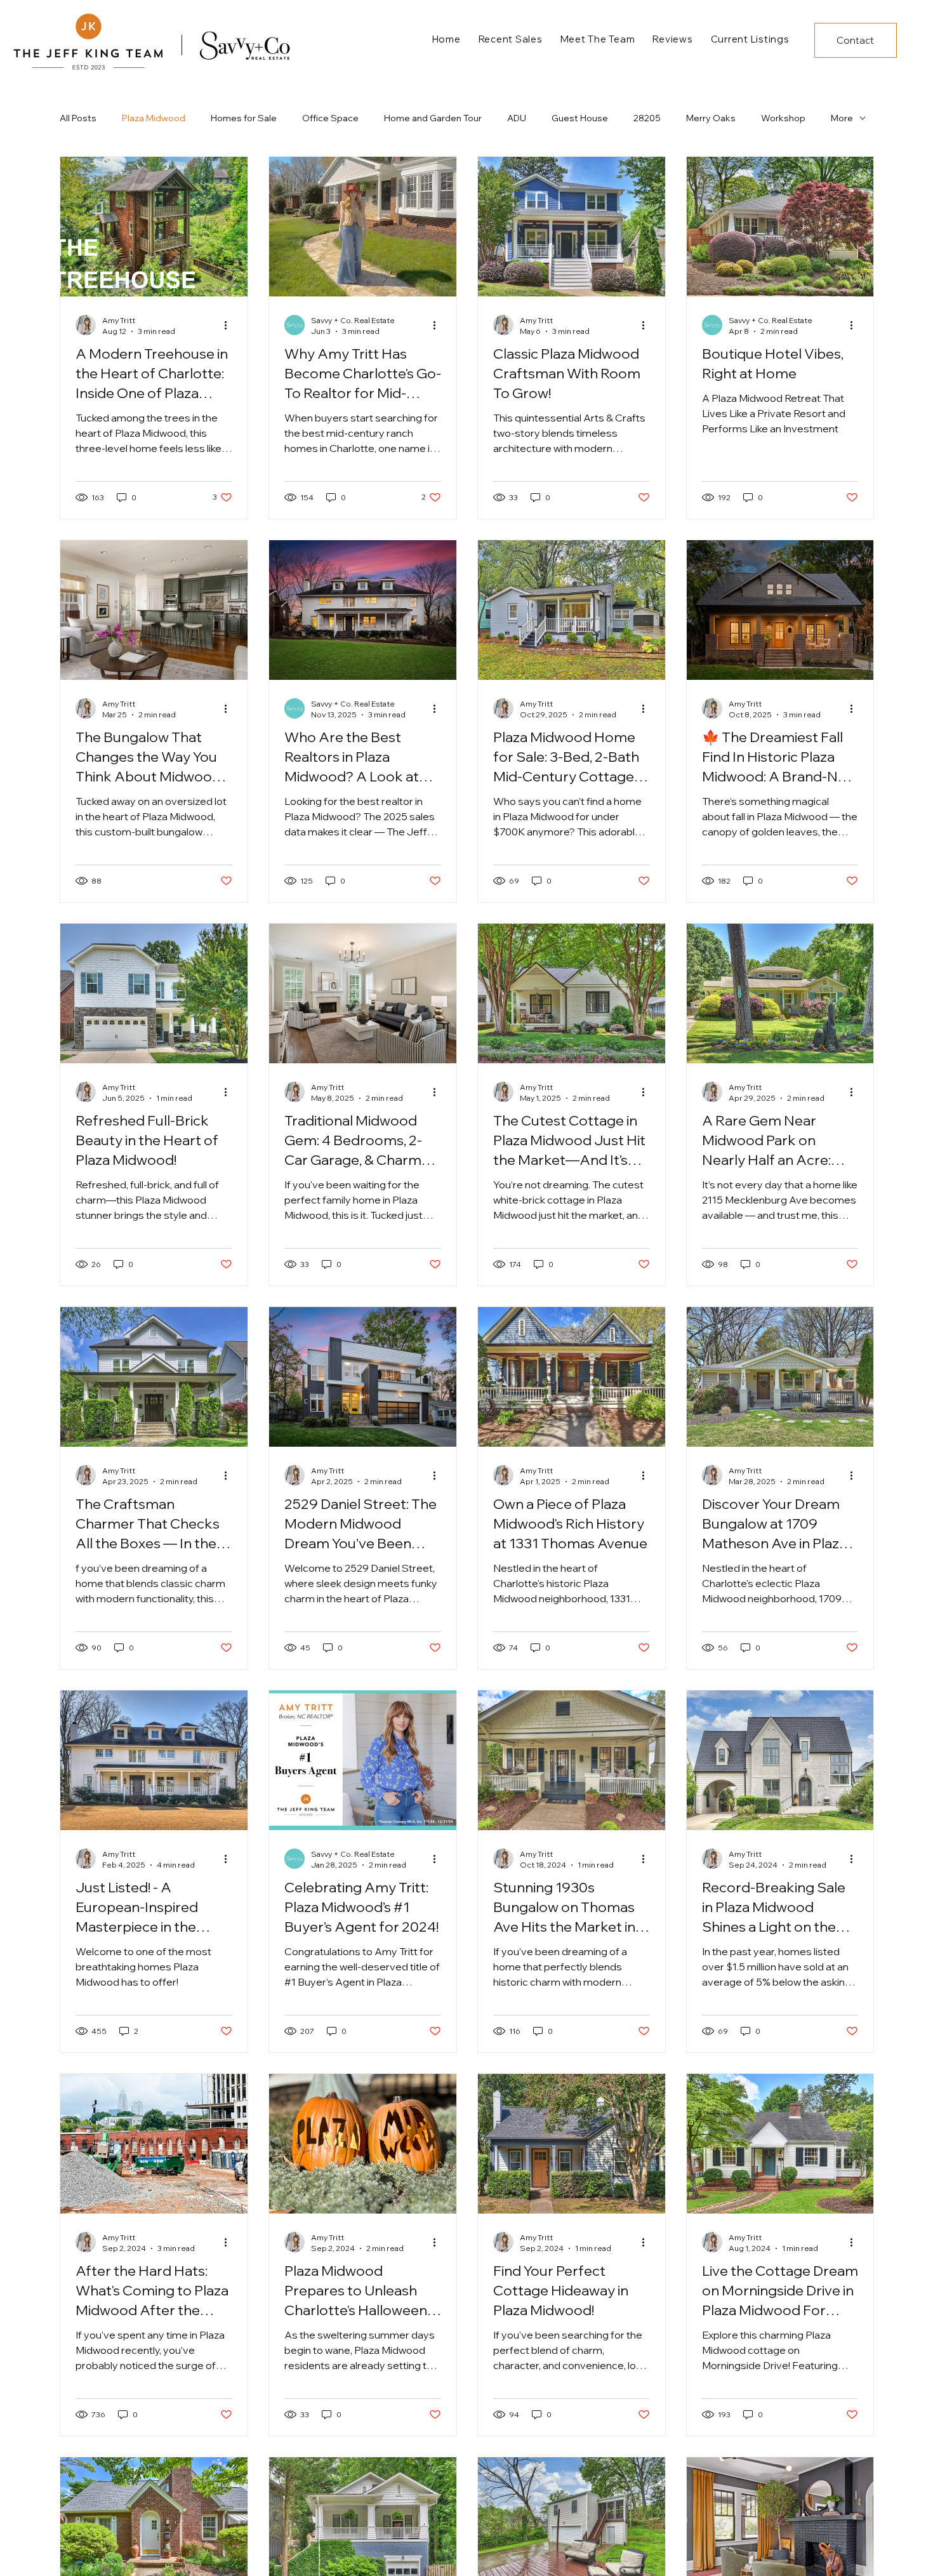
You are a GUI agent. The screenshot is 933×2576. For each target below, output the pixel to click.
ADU (517, 118)
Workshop (783, 118)
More (842, 118)
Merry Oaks (711, 118)
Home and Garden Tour (433, 118)
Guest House (580, 118)
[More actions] (230, 325)
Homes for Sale (244, 118)
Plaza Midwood (154, 118)
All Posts (78, 118)
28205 (647, 118)
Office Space (330, 118)
